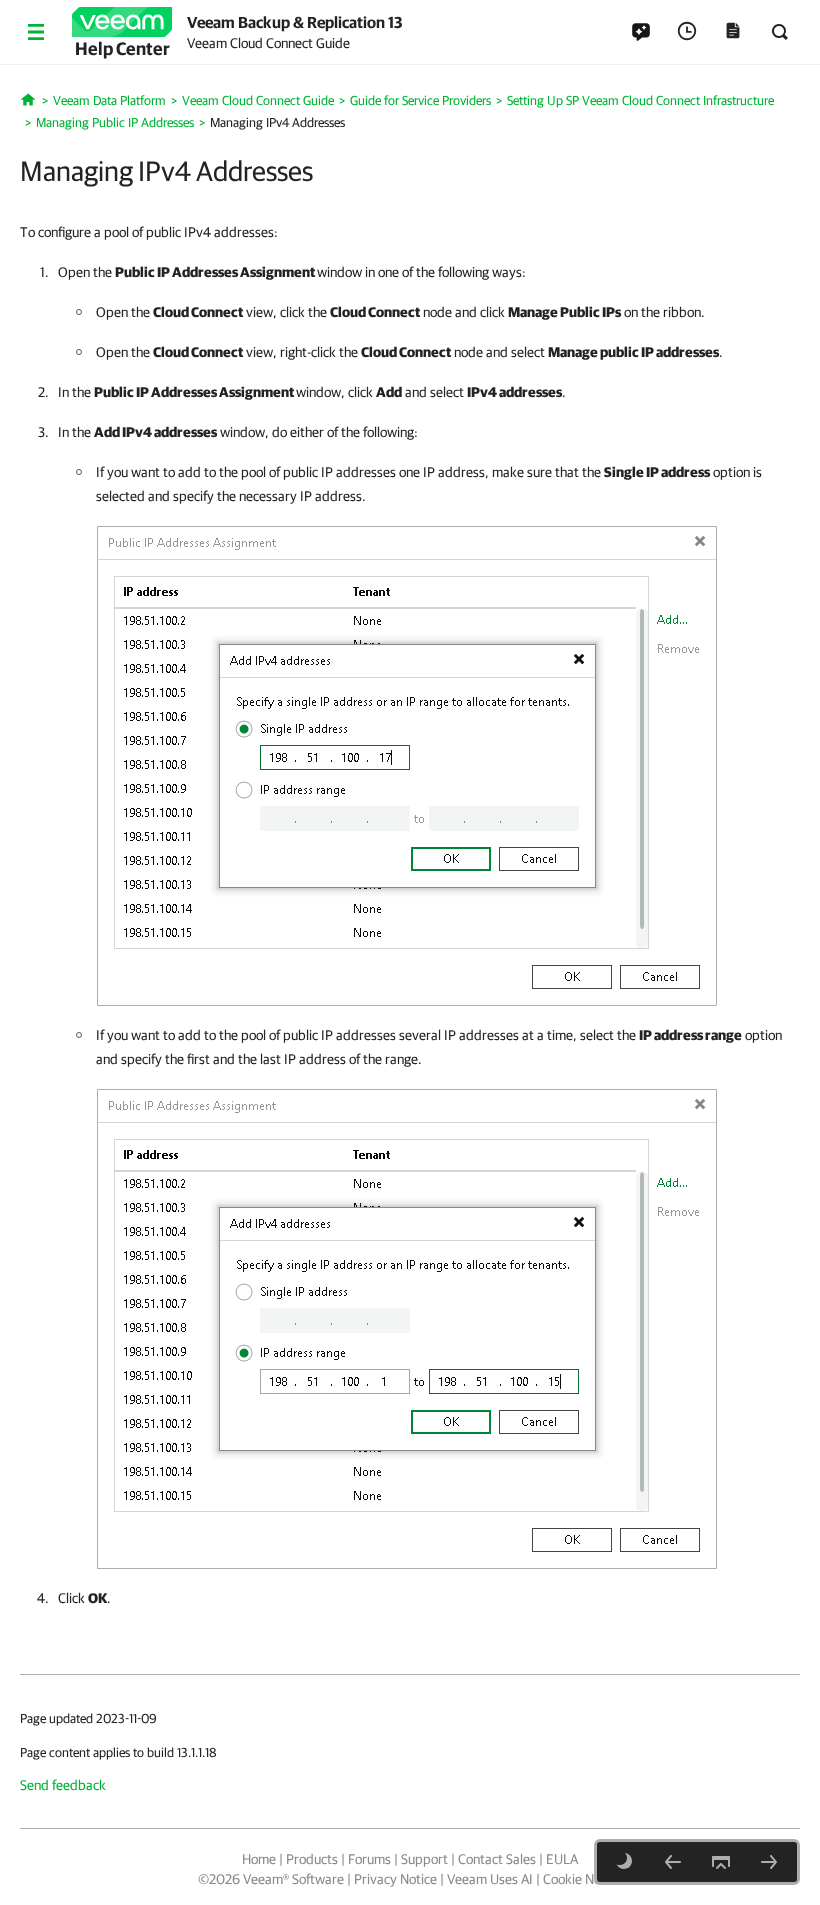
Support (424, 1859)
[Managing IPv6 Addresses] (769, 1862)
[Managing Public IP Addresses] (673, 1862)
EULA (562, 1859)
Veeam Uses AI (490, 1879)
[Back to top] (721, 1862)
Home (259, 1859)
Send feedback (63, 1785)
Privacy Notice (395, 1879)
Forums (369, 1859)
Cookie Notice (582, 1879)
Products (312, 1859)
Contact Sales (497, 1859)
